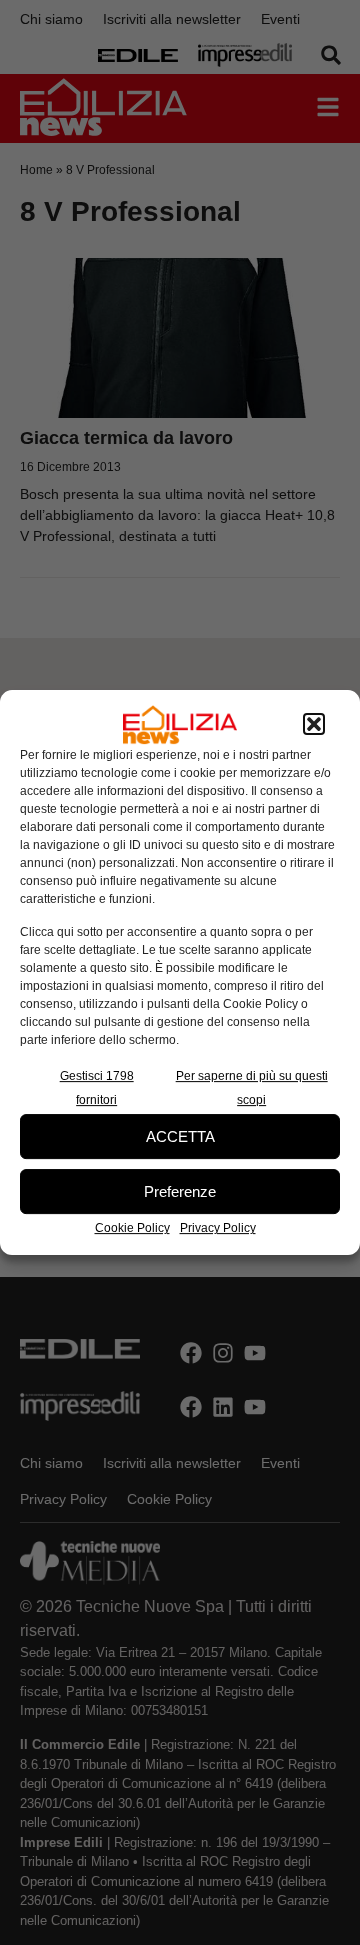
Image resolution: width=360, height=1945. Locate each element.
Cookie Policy (132, 1228)
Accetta (180, 1136)
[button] (314, 725)
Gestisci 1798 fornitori (97, 1088)
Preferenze (180, 1191)
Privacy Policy (218, 1228)
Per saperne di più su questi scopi (252, 1088)
